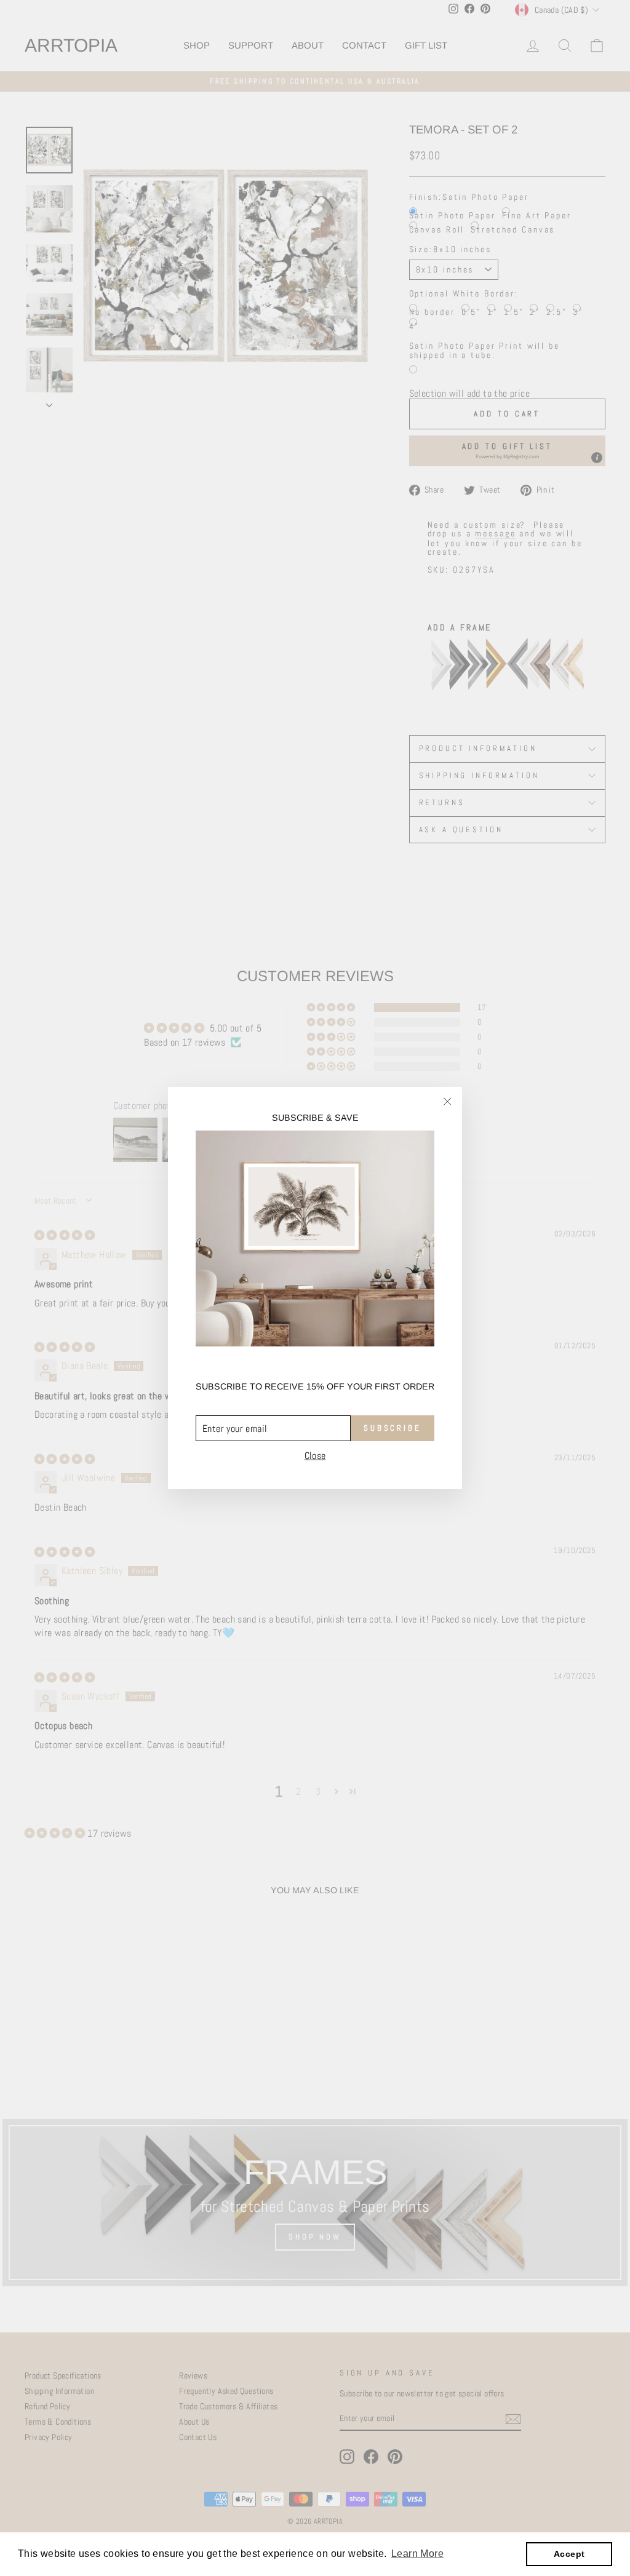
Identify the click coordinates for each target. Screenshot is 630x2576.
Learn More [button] (417, 2554)
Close (315, 1456)
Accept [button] (569, 2554)
